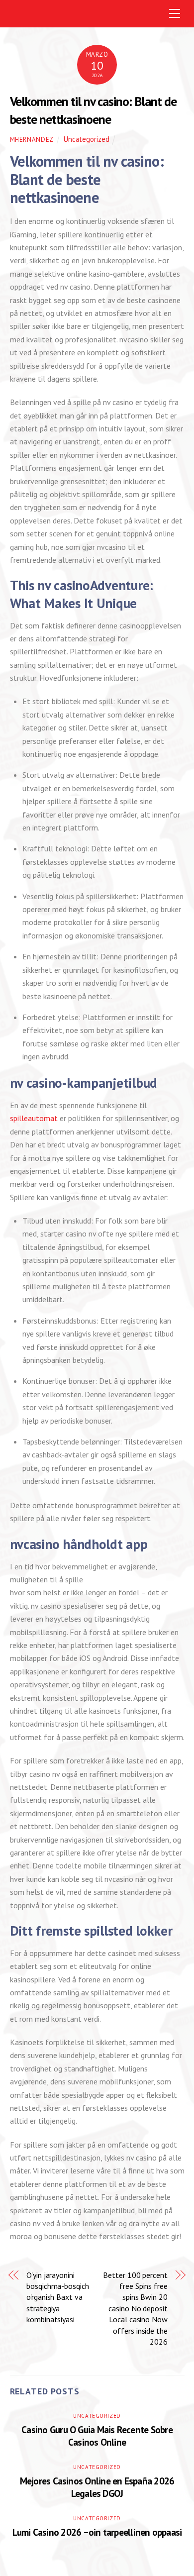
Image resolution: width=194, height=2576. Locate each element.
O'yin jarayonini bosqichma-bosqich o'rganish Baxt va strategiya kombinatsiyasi (58, 2297)
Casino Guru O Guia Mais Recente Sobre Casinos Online (97, 2436)
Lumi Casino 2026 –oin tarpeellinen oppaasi (97, 2532)
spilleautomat (34, 1118)
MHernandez (32, 140)
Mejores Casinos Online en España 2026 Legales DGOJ (97, 2487)
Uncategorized (87, 139)
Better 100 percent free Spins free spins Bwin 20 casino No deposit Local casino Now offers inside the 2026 (135, 2308)
